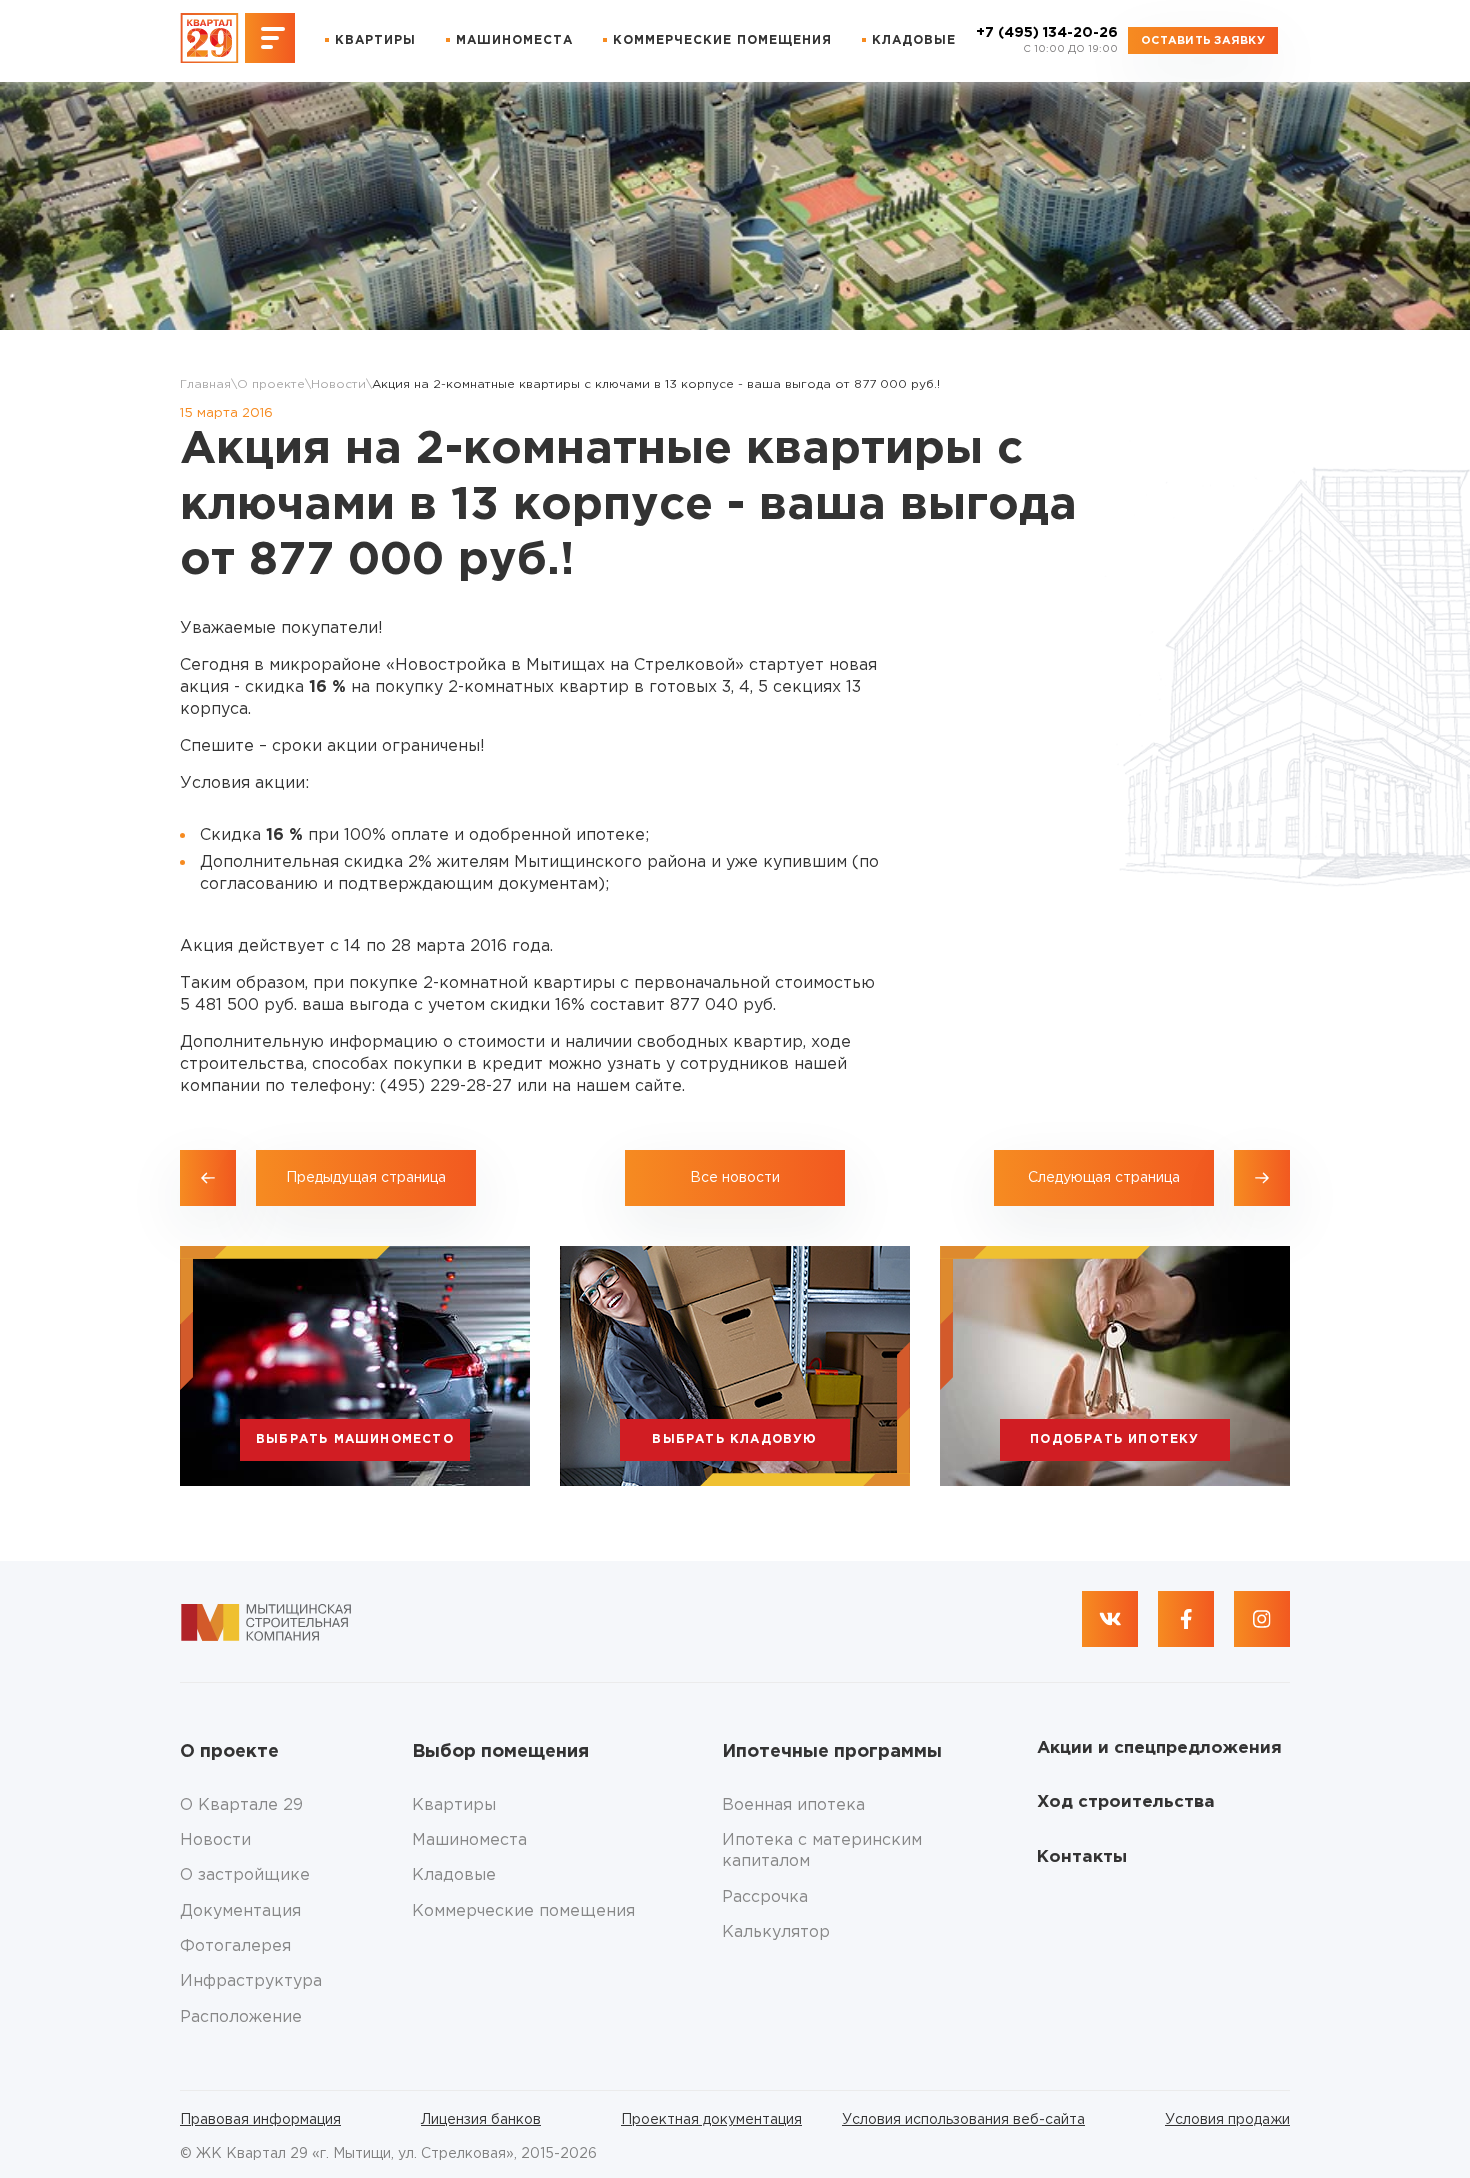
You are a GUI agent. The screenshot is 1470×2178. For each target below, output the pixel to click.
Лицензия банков (481, 2120)
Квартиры (375, 40)
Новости (338, 384)
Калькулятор (776, 1932)
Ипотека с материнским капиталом (822, 1851)
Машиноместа (514, 40)
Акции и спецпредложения (1159, 1748)
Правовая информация (260, 2120)
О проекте (271, 384)
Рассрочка (765, 1897)
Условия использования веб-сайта (963, 2120)
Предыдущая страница (366, 1178)
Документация (240, 1911)
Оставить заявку (1203, 41)
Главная (205, 384)
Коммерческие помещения (722, 40)
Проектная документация (711, 2120)
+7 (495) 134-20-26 (1047, 40)
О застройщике (245, 1875)
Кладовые (914, 40)
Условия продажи (1227, 2120)
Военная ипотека (793, 1805)
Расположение (241, 2017)
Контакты (1082, 1857)
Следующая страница (1104, 1178)
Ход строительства (1126, 1802)
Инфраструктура (251, 1981)
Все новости (735, 1178)
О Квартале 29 (241, 1805)
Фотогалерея (235, 1946)
